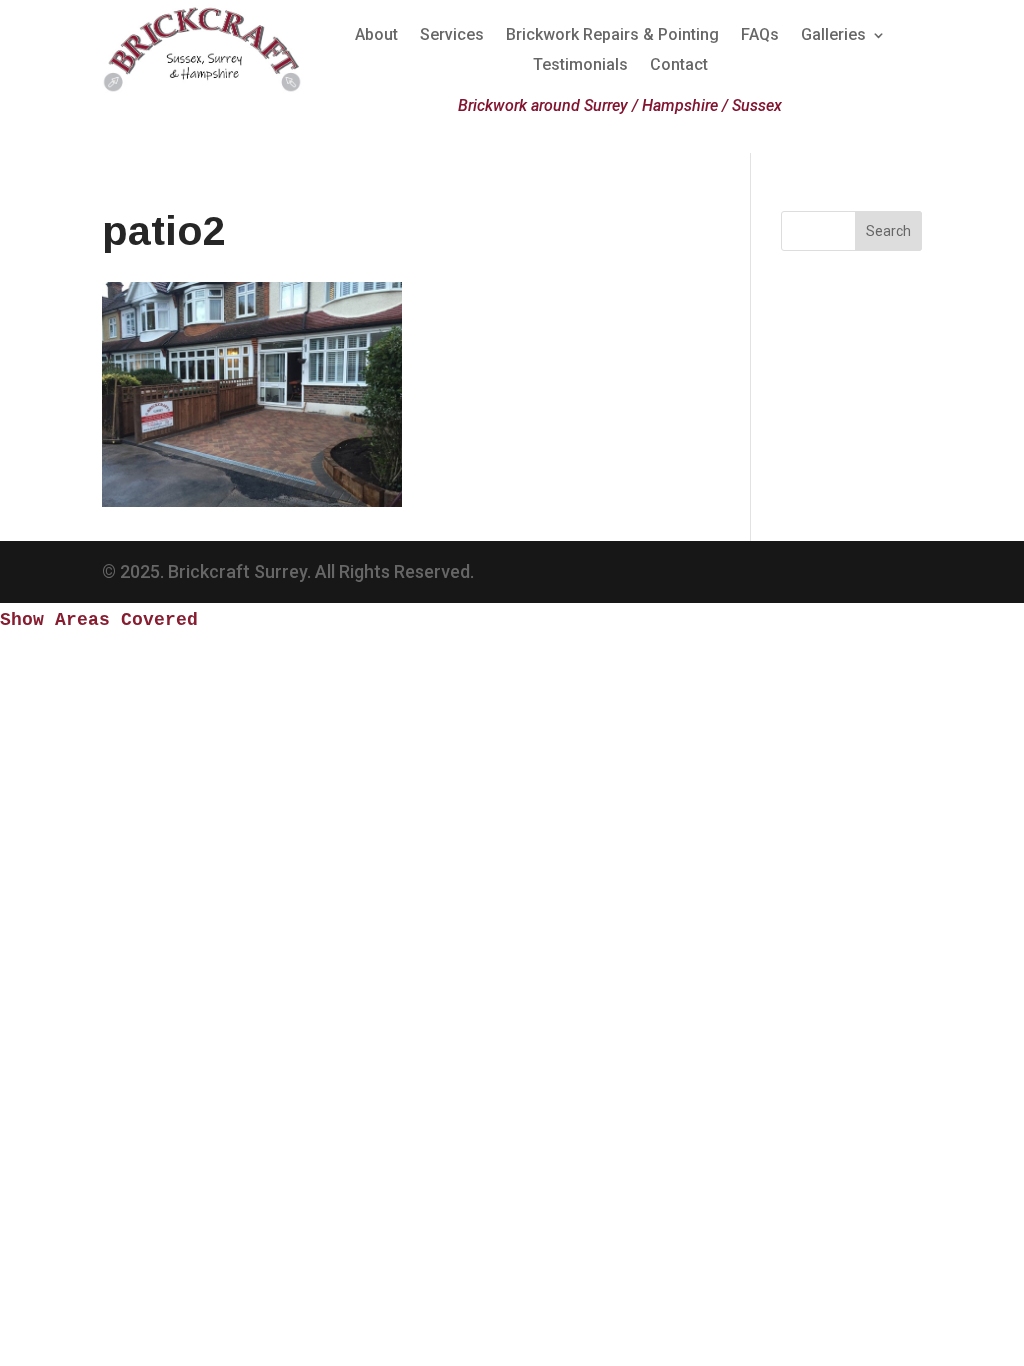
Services (452, 36)
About (376, 36)
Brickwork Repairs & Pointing (612, 36)
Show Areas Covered (99, 620)
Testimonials (580, 66)
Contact (679, 66)
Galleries (833, 36)
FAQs (760, 36)
